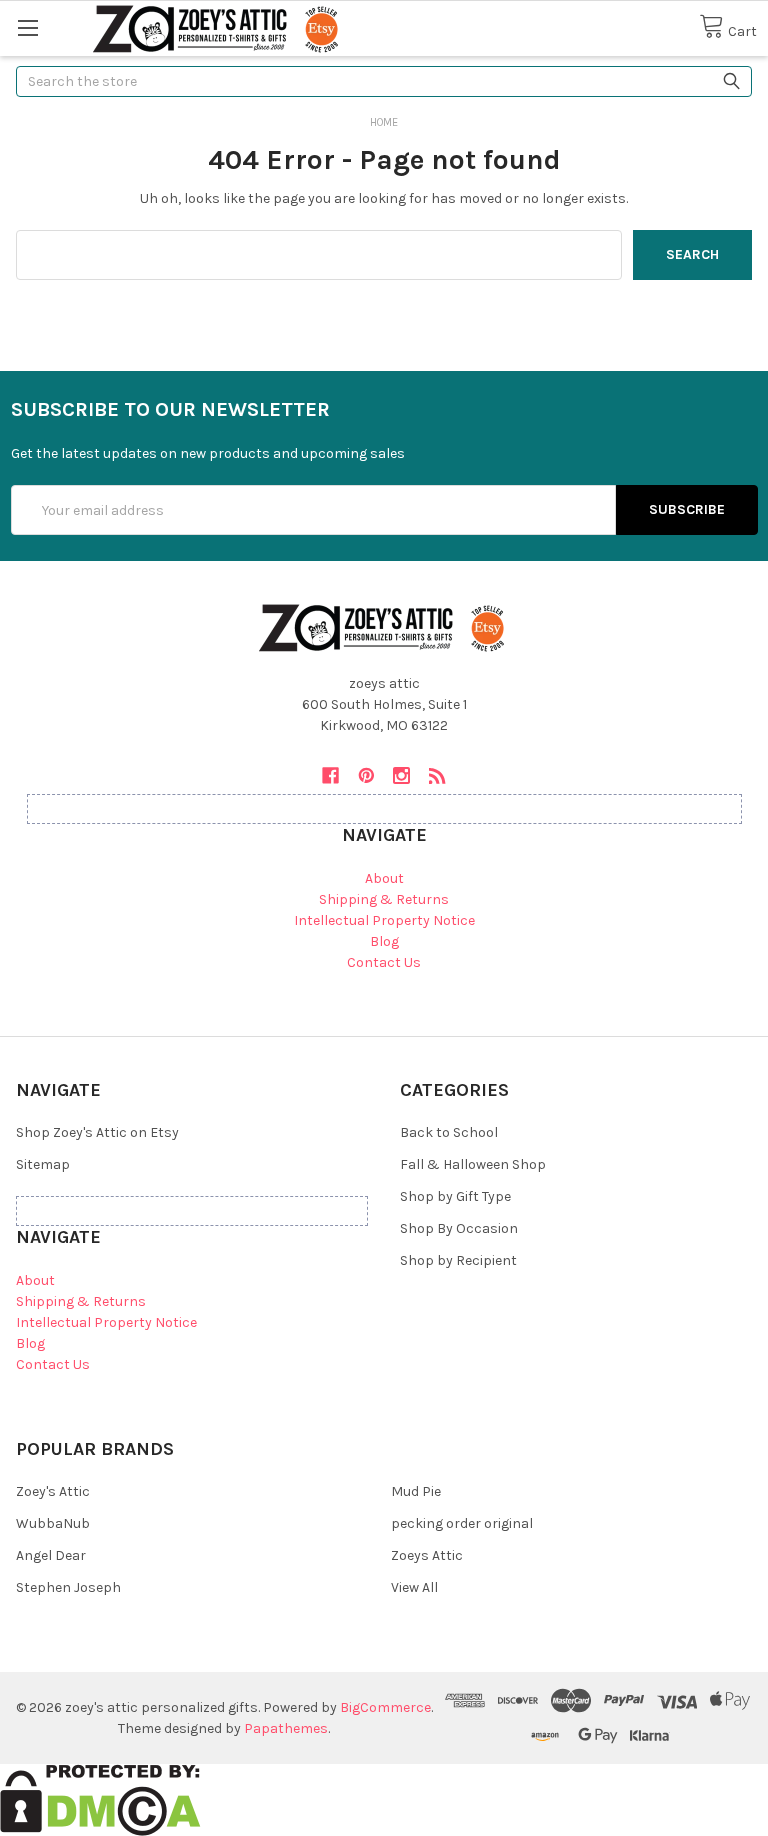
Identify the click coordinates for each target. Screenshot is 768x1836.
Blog (384, 941)
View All (414, 1587)
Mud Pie (416, 1491)
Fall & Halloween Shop (473, 1164)
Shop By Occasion (459, 1228)
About (384, 878)
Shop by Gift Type (455, 1196)
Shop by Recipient (458, 1260)
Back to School (449, 1132)
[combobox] (384, 81)
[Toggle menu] (27, 27)
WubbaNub (53, 1523)
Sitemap (43, 1164)
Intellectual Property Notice (384, 920)
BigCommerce (385, 1707)
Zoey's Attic (53, 1491)
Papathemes (286, 1728)
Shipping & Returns (384, 899)
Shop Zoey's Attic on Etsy (97, 1132)
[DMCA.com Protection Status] (100, 1799)
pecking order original (462, 1523)
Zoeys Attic (427, 1555)
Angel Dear (51, 1555)
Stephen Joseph (68, 1587)
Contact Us (384, 962)
